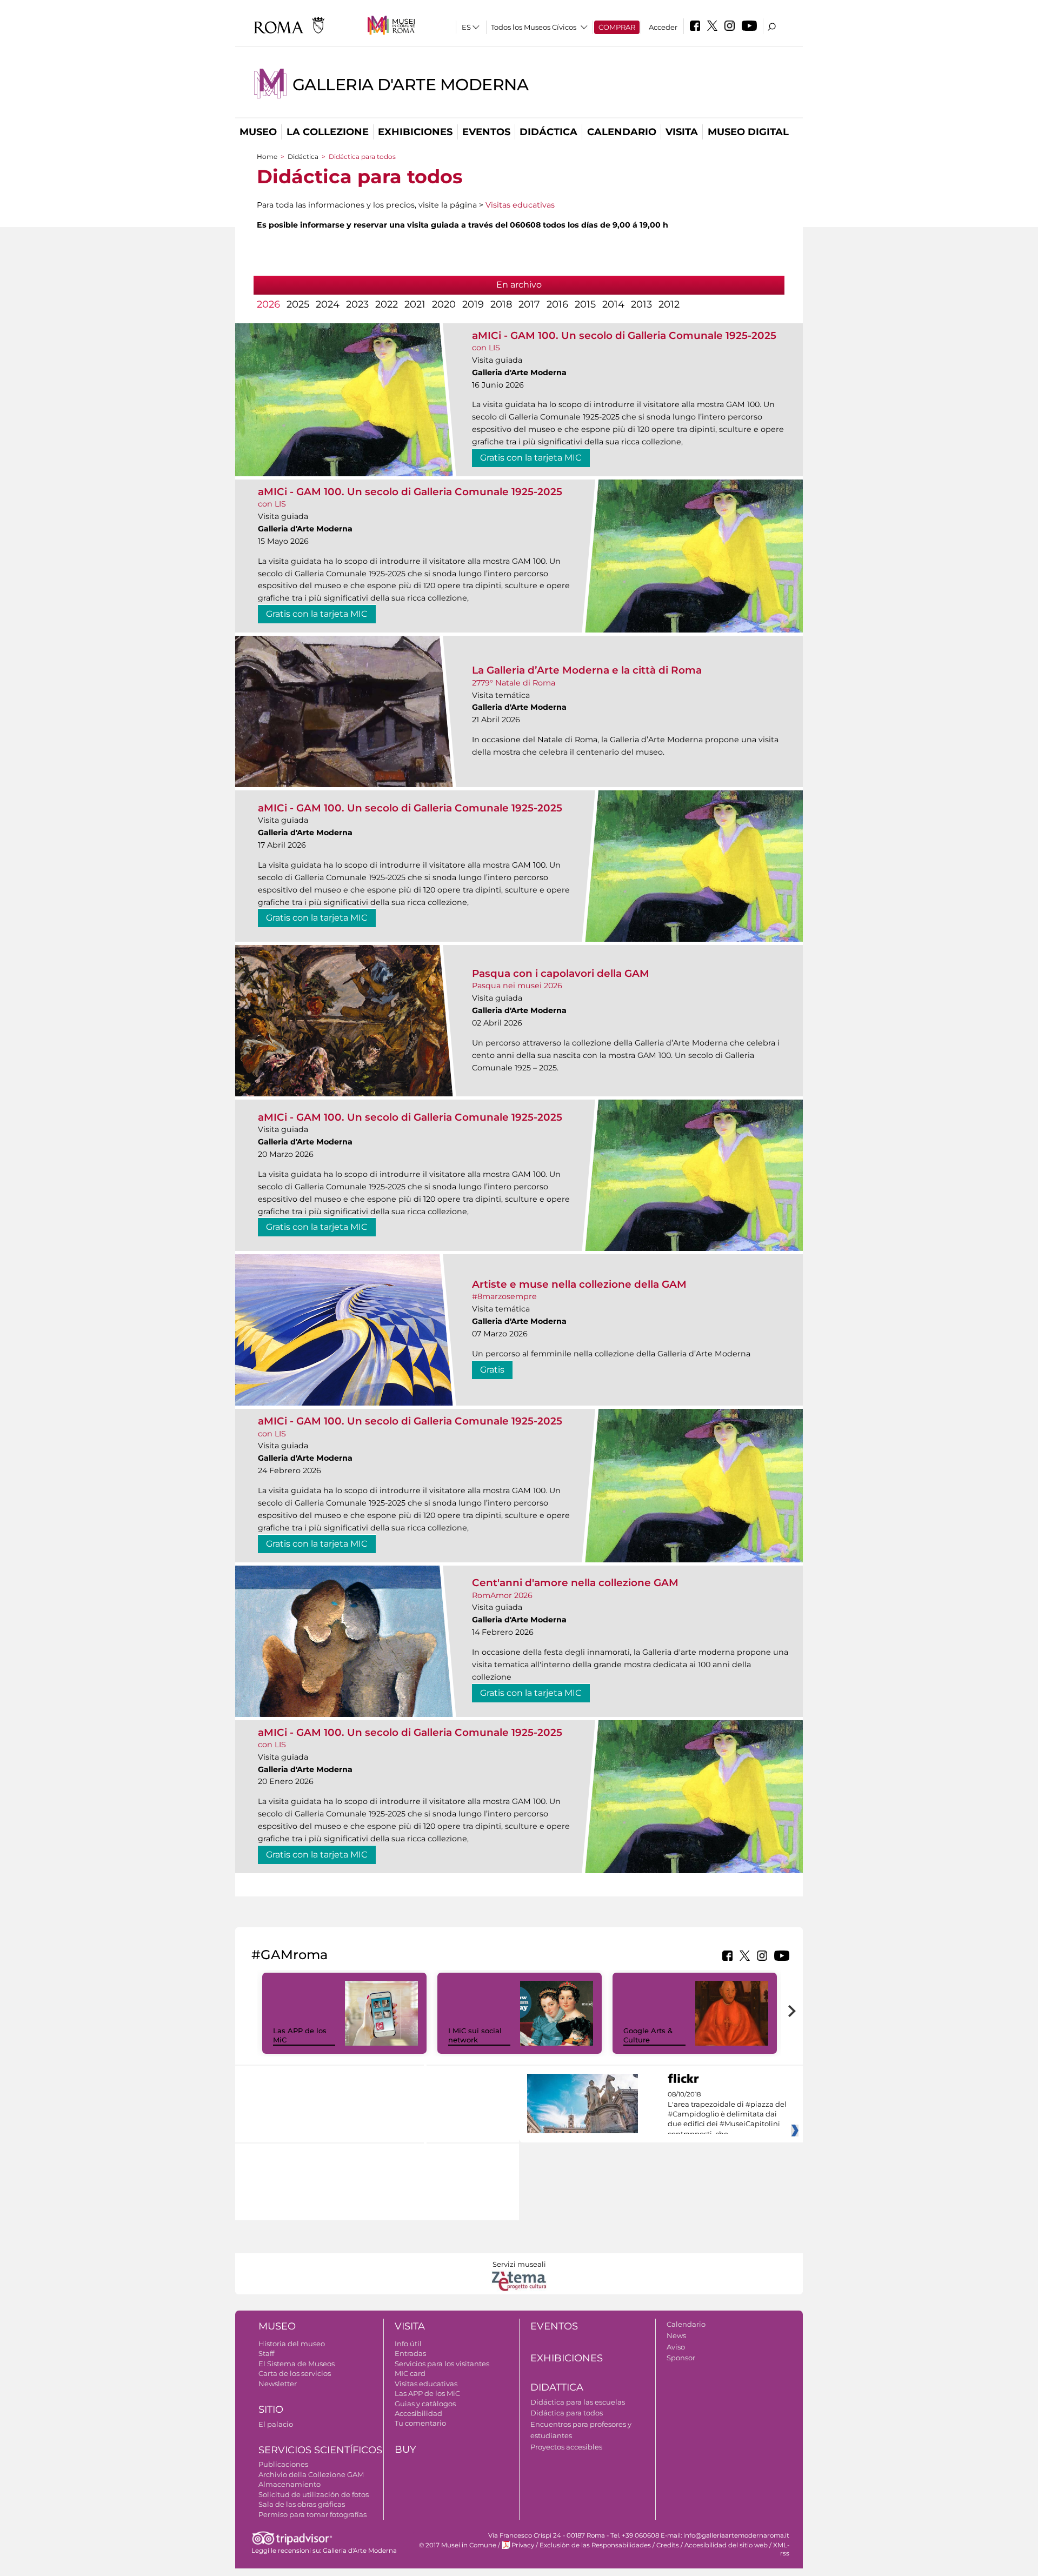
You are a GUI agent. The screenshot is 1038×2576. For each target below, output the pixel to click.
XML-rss (781, 2549)
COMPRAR (617, 27)
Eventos (486, 132)
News (676, 2335)
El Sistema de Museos (297, 2364)
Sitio (271, 2409)
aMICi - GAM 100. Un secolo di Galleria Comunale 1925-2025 (624, 335)
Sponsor (681, 2358)
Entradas (410, 2353)
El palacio (276, 2424)
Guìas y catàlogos (425, 2404)
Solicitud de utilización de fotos (314, 2494)
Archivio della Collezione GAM (311, 2474)
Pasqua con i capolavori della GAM (561, 973)
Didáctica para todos (567, 2413)
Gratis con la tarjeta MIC (531, 458)
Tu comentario (420, 2423)
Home (267, 157)
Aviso (676, 2347)
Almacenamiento (290, 2484)
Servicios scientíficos (320, 2450)
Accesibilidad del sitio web (726, 2545)
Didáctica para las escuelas (578, 2402)
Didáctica (548, 132)
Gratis (492, 1370)
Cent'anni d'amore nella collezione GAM (575, 1583)
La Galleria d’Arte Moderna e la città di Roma (587, 670)
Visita (682, 132)
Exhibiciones (415, 132)
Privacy (523, 2545)
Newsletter (278, 2384)
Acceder (663, 27)
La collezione (328, 132)
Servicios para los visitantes (442, 2364)
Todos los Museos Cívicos (534, 27)
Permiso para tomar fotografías (312, 2514)
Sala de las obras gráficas (302, 2504)
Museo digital (748, 132)
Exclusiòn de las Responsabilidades (595, 2545)
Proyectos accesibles (566, 2447)
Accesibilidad (418, 2413)
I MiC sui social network (475, 2035)
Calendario (622, 132)
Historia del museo (292, 2344)
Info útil (408, 2344)
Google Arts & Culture (648, 2035)
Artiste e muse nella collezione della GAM (579, 1284)
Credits (668, 2545)
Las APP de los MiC (427, 2393)
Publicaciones (283, 2464)
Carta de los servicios (295, 2373)
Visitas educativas (520, 205)
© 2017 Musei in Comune (458, 2545)
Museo (258, 132)
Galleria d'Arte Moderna (411, 85)
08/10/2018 (727, 2114)
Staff (266, 2353)
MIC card (410, 2373)
